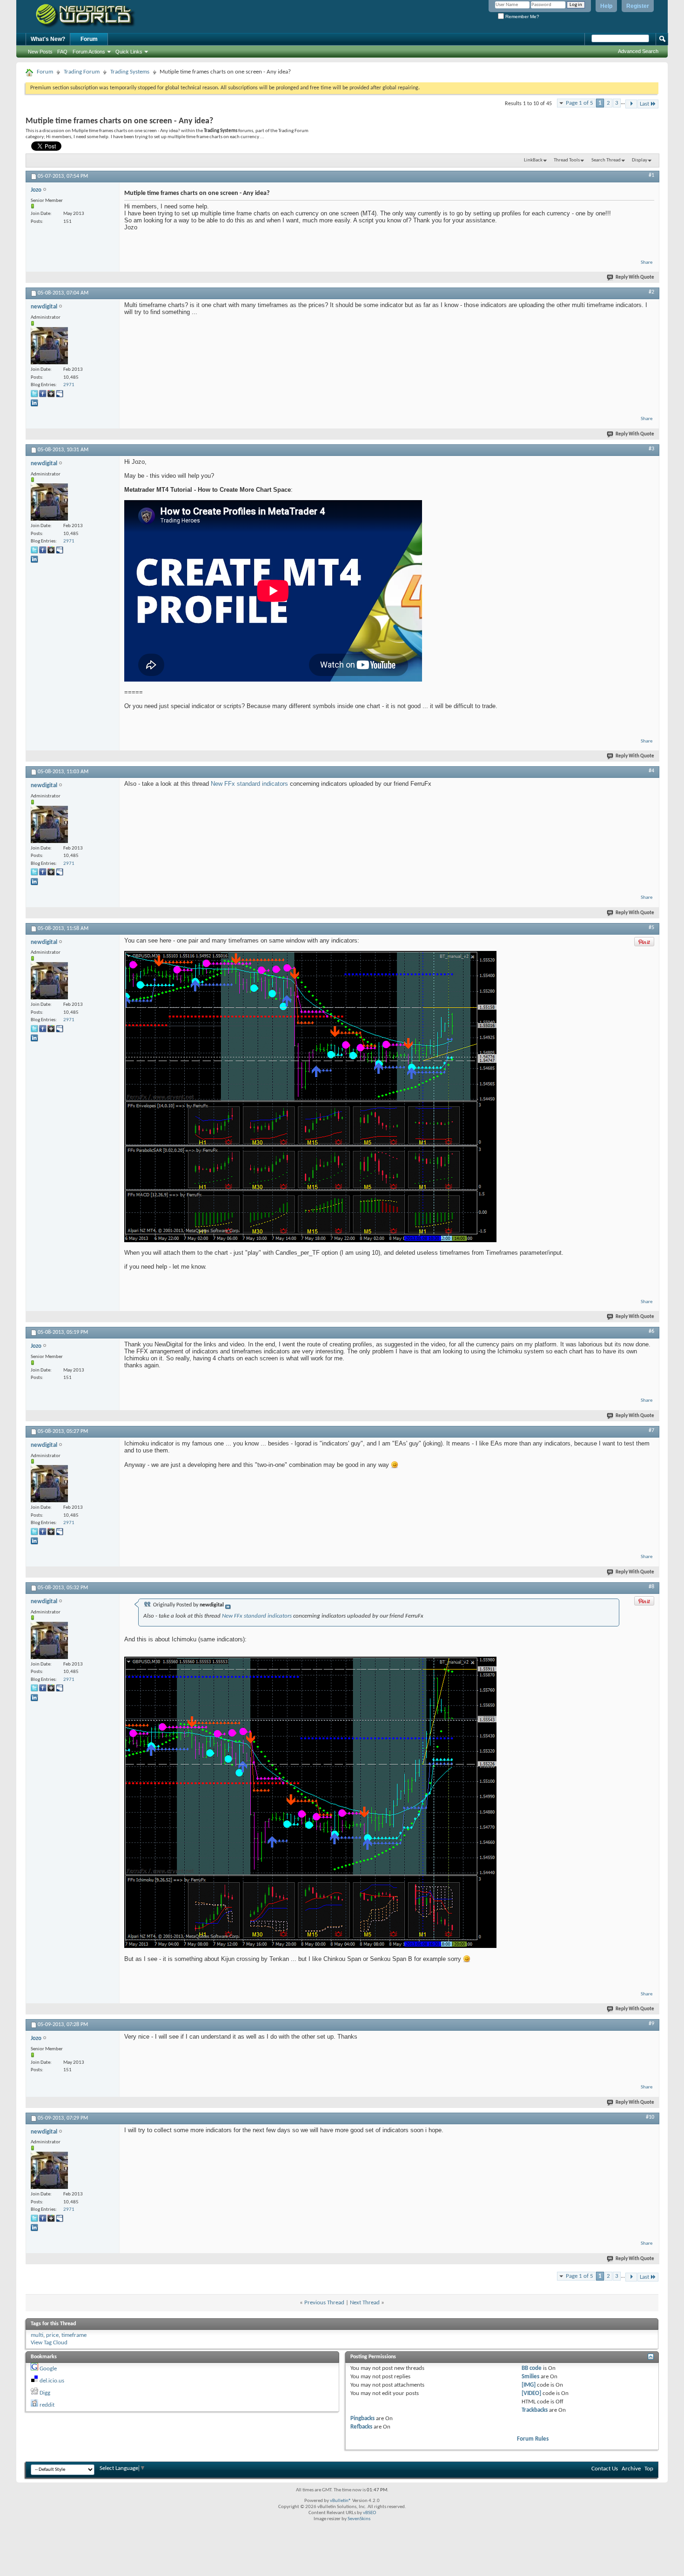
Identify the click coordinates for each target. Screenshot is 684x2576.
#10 (650, 2117)
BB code (532, 2368)
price (52, 2335)
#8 (651, 1587)
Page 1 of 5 (580, 103)
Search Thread (606, 160)
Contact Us (605, 2469)
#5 (651, 928)
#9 (651, 2024)
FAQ (62, 52)
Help (606, 6)
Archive (631, 2469)
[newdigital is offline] (49, 346)
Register (638, 6)
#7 (651, 1431)
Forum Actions (89, 52)
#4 (651, 771)
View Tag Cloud (49, 2343)
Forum (89, 39)
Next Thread (365, 2303)
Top (649, 2469)
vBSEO (369, 2513)
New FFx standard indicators (249, 784)
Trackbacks (535, 2410)
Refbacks (361, 2427)
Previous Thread (324, 2303)
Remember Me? (522, 17)
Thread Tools (567, 160)
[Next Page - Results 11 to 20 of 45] (631, 104)
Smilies (530, 2377)
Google (48, 2369)
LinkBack (533, 160)
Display (640, 160)
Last (644, 104)
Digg (45, 2393)
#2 (651, 292)
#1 (651, 175)
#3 (651, 449)
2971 (69, 385)
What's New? (48, 39)
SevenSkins (359, 2519)
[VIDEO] (531, 2393)
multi (37, 2335)
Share (647, 263)
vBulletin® (341, 2501)
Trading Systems (130, 72)
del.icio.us (52, 2381)
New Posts (40, 52)
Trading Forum (82, 72)
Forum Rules (533, 2439)
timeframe (74, 2335)
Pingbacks (362, 2419)
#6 (651, 1331)
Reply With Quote (635, 278)
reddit (47, 2405)
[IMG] (529, 2385)
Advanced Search (638, 51)
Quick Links (129, 52)
